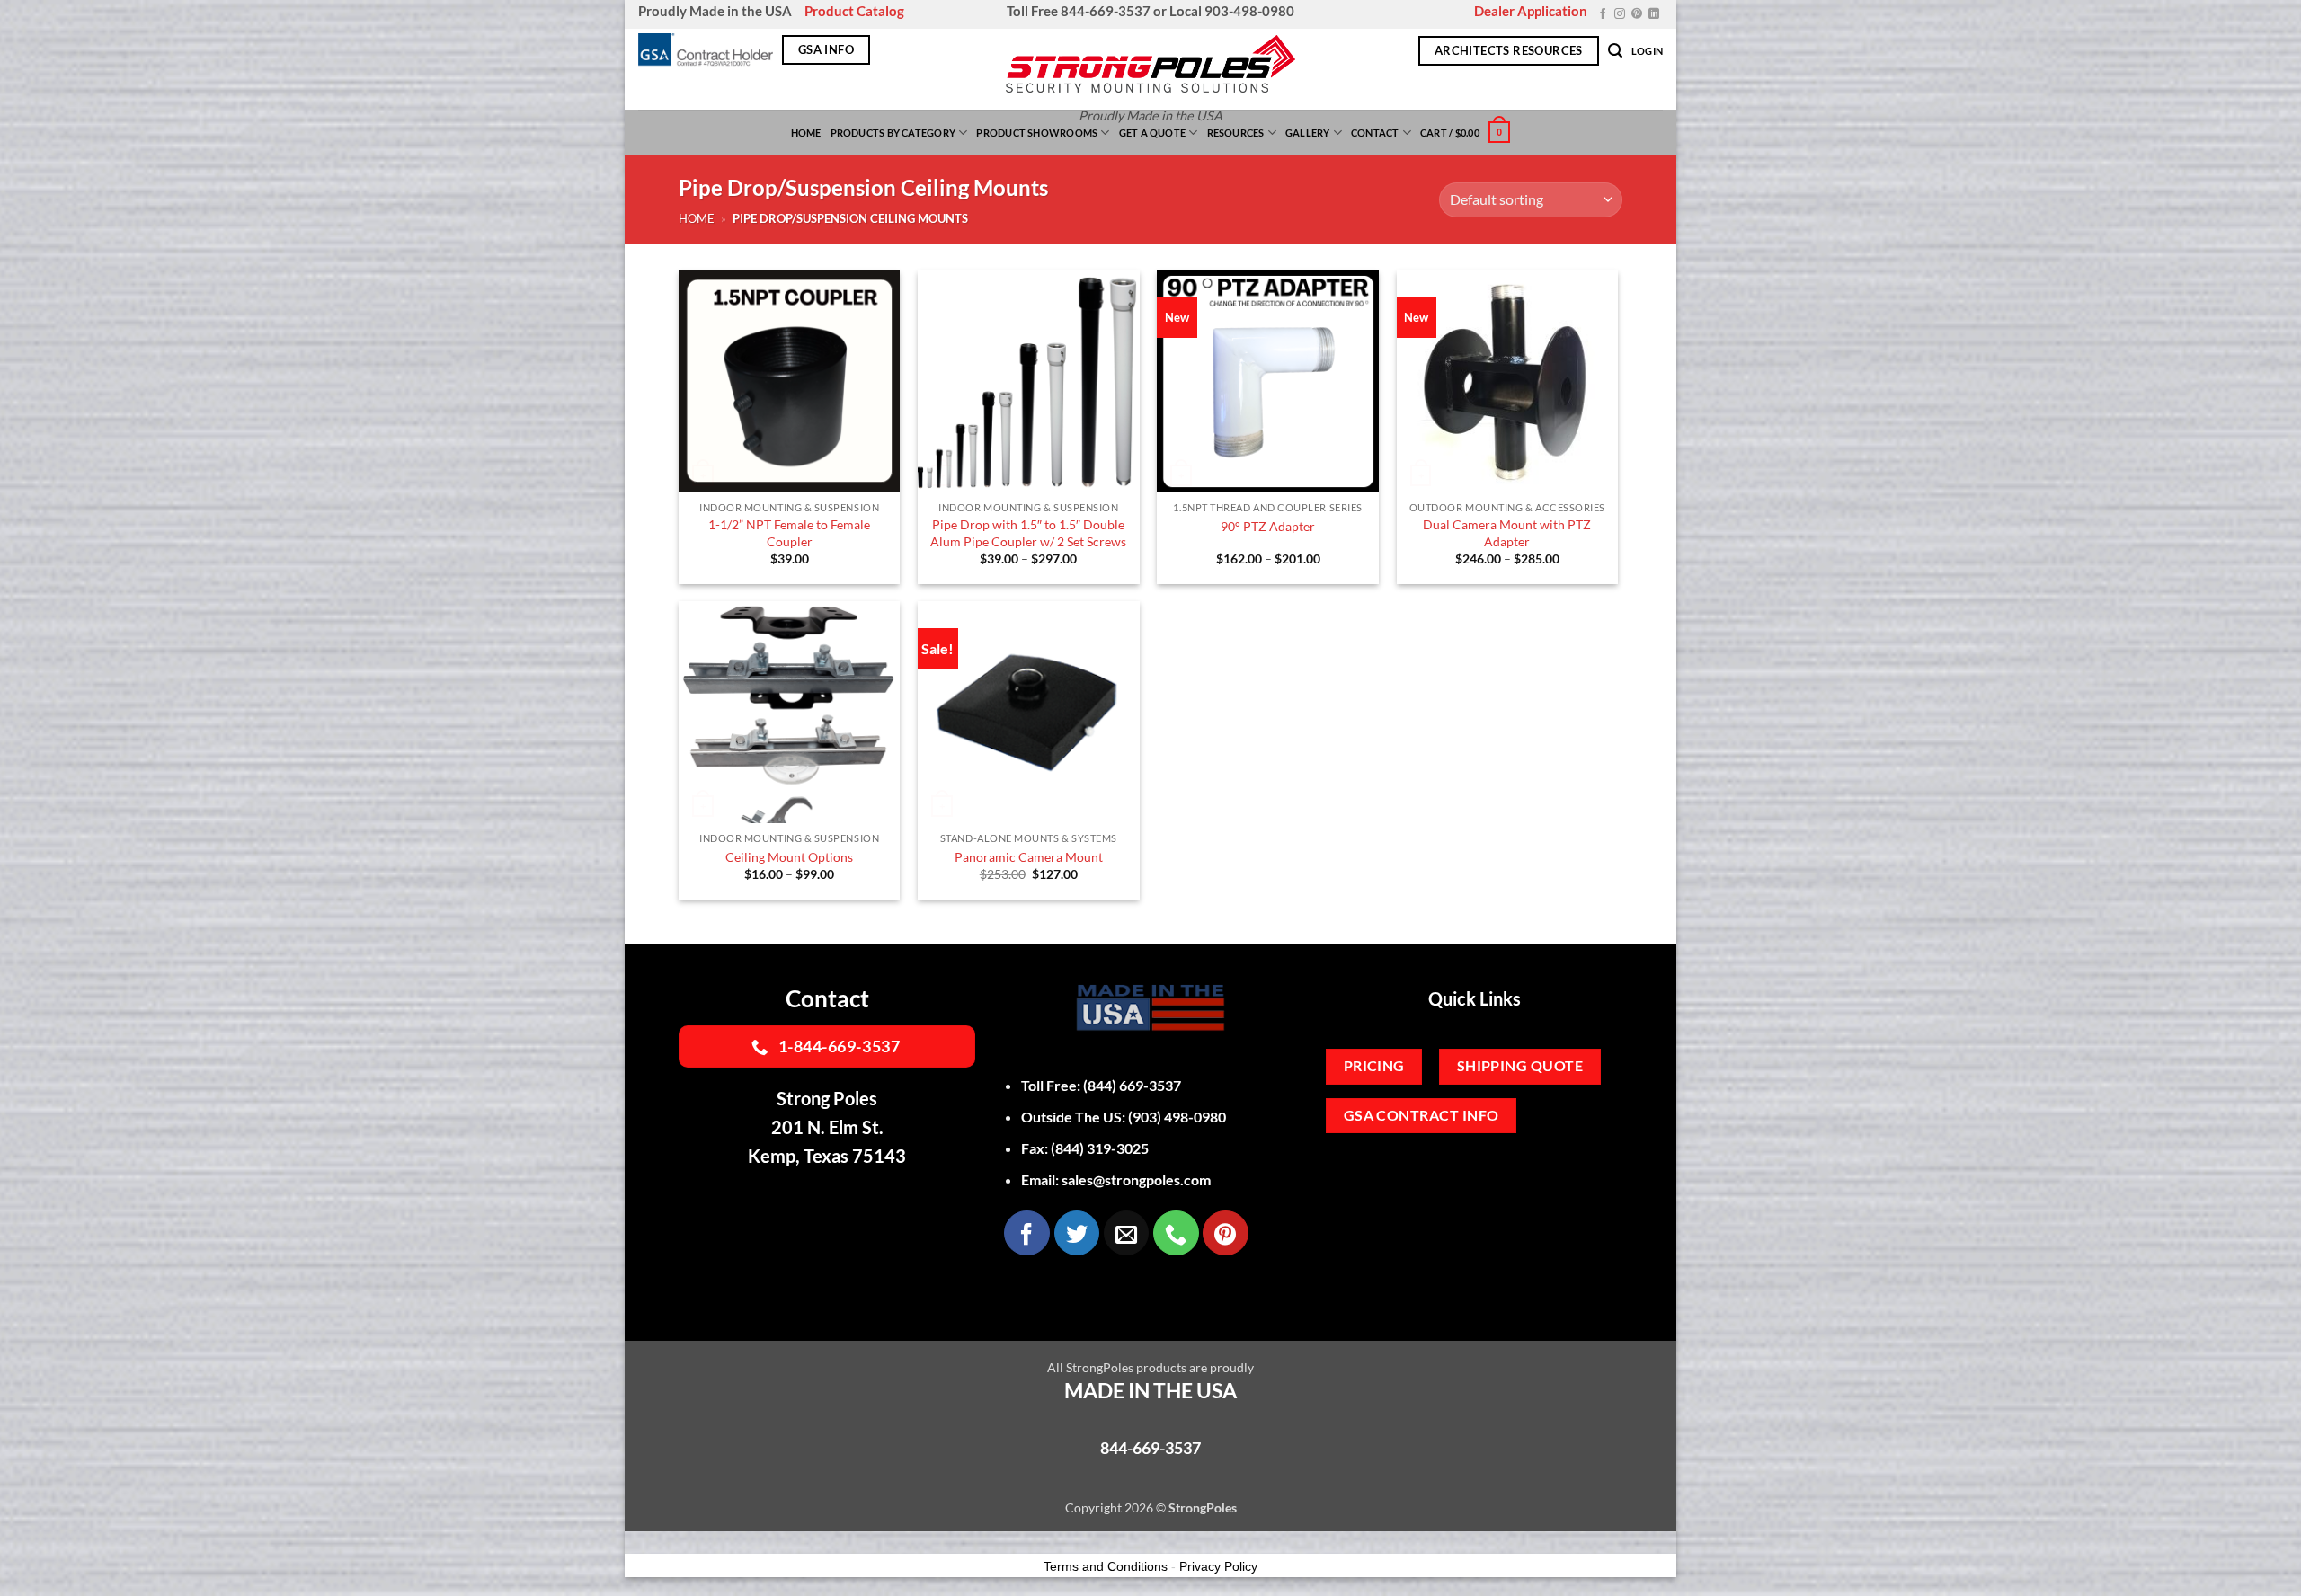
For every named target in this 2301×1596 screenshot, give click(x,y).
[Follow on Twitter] (1077, 1233)
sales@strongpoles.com (1136, 1179)
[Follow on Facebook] (1603, 14)
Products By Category (893, 133)
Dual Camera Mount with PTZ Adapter (1507, 533)
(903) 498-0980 (1177, 1117)
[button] (1615, 51)
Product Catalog (854, 11)
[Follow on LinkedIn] (1654, 14)
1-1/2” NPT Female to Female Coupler (789, 533)
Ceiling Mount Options (789, 857)
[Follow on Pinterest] (1637, 14)
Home (806, 133)
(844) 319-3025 (1100, 1148)
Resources (1236, 133)
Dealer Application (1531, 11)
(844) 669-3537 (1132, 1085)
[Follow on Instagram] (1620, 14)
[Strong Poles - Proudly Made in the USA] (1150, 64)
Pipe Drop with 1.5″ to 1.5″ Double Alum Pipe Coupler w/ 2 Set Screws (1028, 533)
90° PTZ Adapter (1268, 526)
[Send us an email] (1126, 1233)
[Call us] (1176, 1233)
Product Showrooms (1037, 133)
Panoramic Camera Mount (1029, 857)
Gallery (1308, 133)
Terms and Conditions (1106, 1566)
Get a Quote (1152, 133)
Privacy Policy (1218, 1566)
